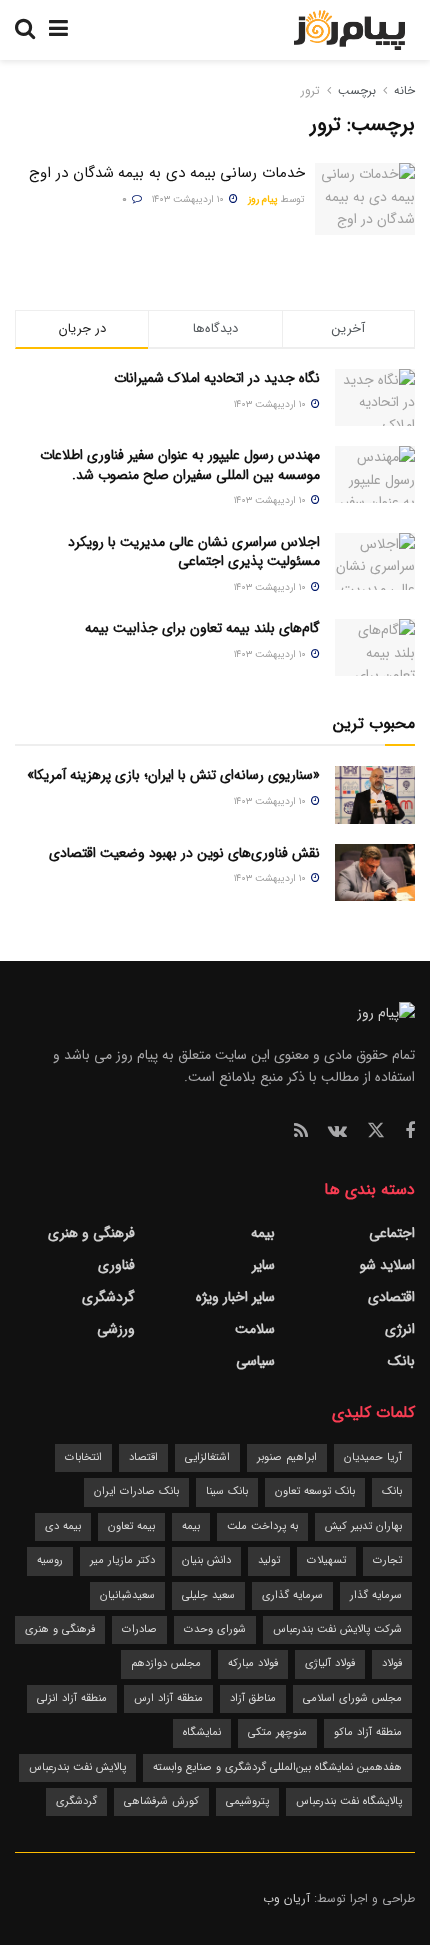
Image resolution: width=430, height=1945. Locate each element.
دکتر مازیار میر (122, 1560)
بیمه (263, 1233)
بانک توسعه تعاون (315, 1491)
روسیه (50, 1560)
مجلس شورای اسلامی (352, 1698)
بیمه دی (63, 1526)
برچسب (357, 90)
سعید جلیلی (208, 1595)
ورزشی (116, 1329)
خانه (402, 90)
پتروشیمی (247, 1801)
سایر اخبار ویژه (235, 1297)
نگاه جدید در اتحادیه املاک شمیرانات (217, 378)
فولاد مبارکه (253, 1663)
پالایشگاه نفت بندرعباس (349, 1801)
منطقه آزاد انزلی (72, 1698)
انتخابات (83, 1457)
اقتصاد (143, 1457)
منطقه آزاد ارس (168, 1698)
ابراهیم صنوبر (287, 1457)
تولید (269, 1560)
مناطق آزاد (253, 1698)
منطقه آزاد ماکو (368, 1732)
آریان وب (286, 1898)
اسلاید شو (387, 1265)
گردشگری (108, 1297)
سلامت (255, 1329)
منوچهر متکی (277, 1732)
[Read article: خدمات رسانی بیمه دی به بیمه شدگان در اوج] (365, 199)
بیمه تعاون (131, 1526)
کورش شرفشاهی (161, 1801)
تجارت (387, 1560)
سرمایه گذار (376, 1595)
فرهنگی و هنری (91, 1233)
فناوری (116, 1265)
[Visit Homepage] (349, 30)
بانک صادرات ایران (136, 1491)
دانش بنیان (206, 1560)
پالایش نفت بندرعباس (77, 1767)
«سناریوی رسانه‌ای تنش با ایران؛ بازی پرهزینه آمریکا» (173, 775)
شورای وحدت (215, 1629)
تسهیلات (326, 1560)
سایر (263, 1265)
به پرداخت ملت (262, 1526)
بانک (401, 1361)
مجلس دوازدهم (166, 1663)
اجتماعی (392, 1233)
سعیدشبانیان (127, 1595)
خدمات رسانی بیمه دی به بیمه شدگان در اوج (167, 173)
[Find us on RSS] (301, 1132)
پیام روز (263, 199)
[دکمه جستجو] (25, 30)
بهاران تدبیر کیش (363, 1526)
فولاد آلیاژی (330, 1663)
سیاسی (255, 1361)
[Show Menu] (58, 30)
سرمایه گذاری (292, 1595)
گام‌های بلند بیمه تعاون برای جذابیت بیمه (202, 628)
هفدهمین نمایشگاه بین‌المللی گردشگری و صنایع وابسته (277, 1767)
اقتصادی (391, 1297)
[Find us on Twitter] (376, 1131)
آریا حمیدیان (373, 1457)
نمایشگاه (202, 1732)
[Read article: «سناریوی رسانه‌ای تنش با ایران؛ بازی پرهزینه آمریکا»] (375, 794)
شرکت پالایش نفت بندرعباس (337, 1629)
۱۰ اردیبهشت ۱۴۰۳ (189, 199)
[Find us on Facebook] (410, 1132)
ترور (310, 90)
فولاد (392, 1663)
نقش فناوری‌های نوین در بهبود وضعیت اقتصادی (184, 853)
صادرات (139, 1629)
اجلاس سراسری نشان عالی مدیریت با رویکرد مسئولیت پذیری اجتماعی (194, 552)
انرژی (400, 1329)
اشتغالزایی (207, 1457)
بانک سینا (227, 1491)
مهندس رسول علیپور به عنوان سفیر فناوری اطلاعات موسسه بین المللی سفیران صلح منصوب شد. (180, 465)
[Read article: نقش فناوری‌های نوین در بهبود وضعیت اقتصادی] (375, 872)
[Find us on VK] (337, 1132)
